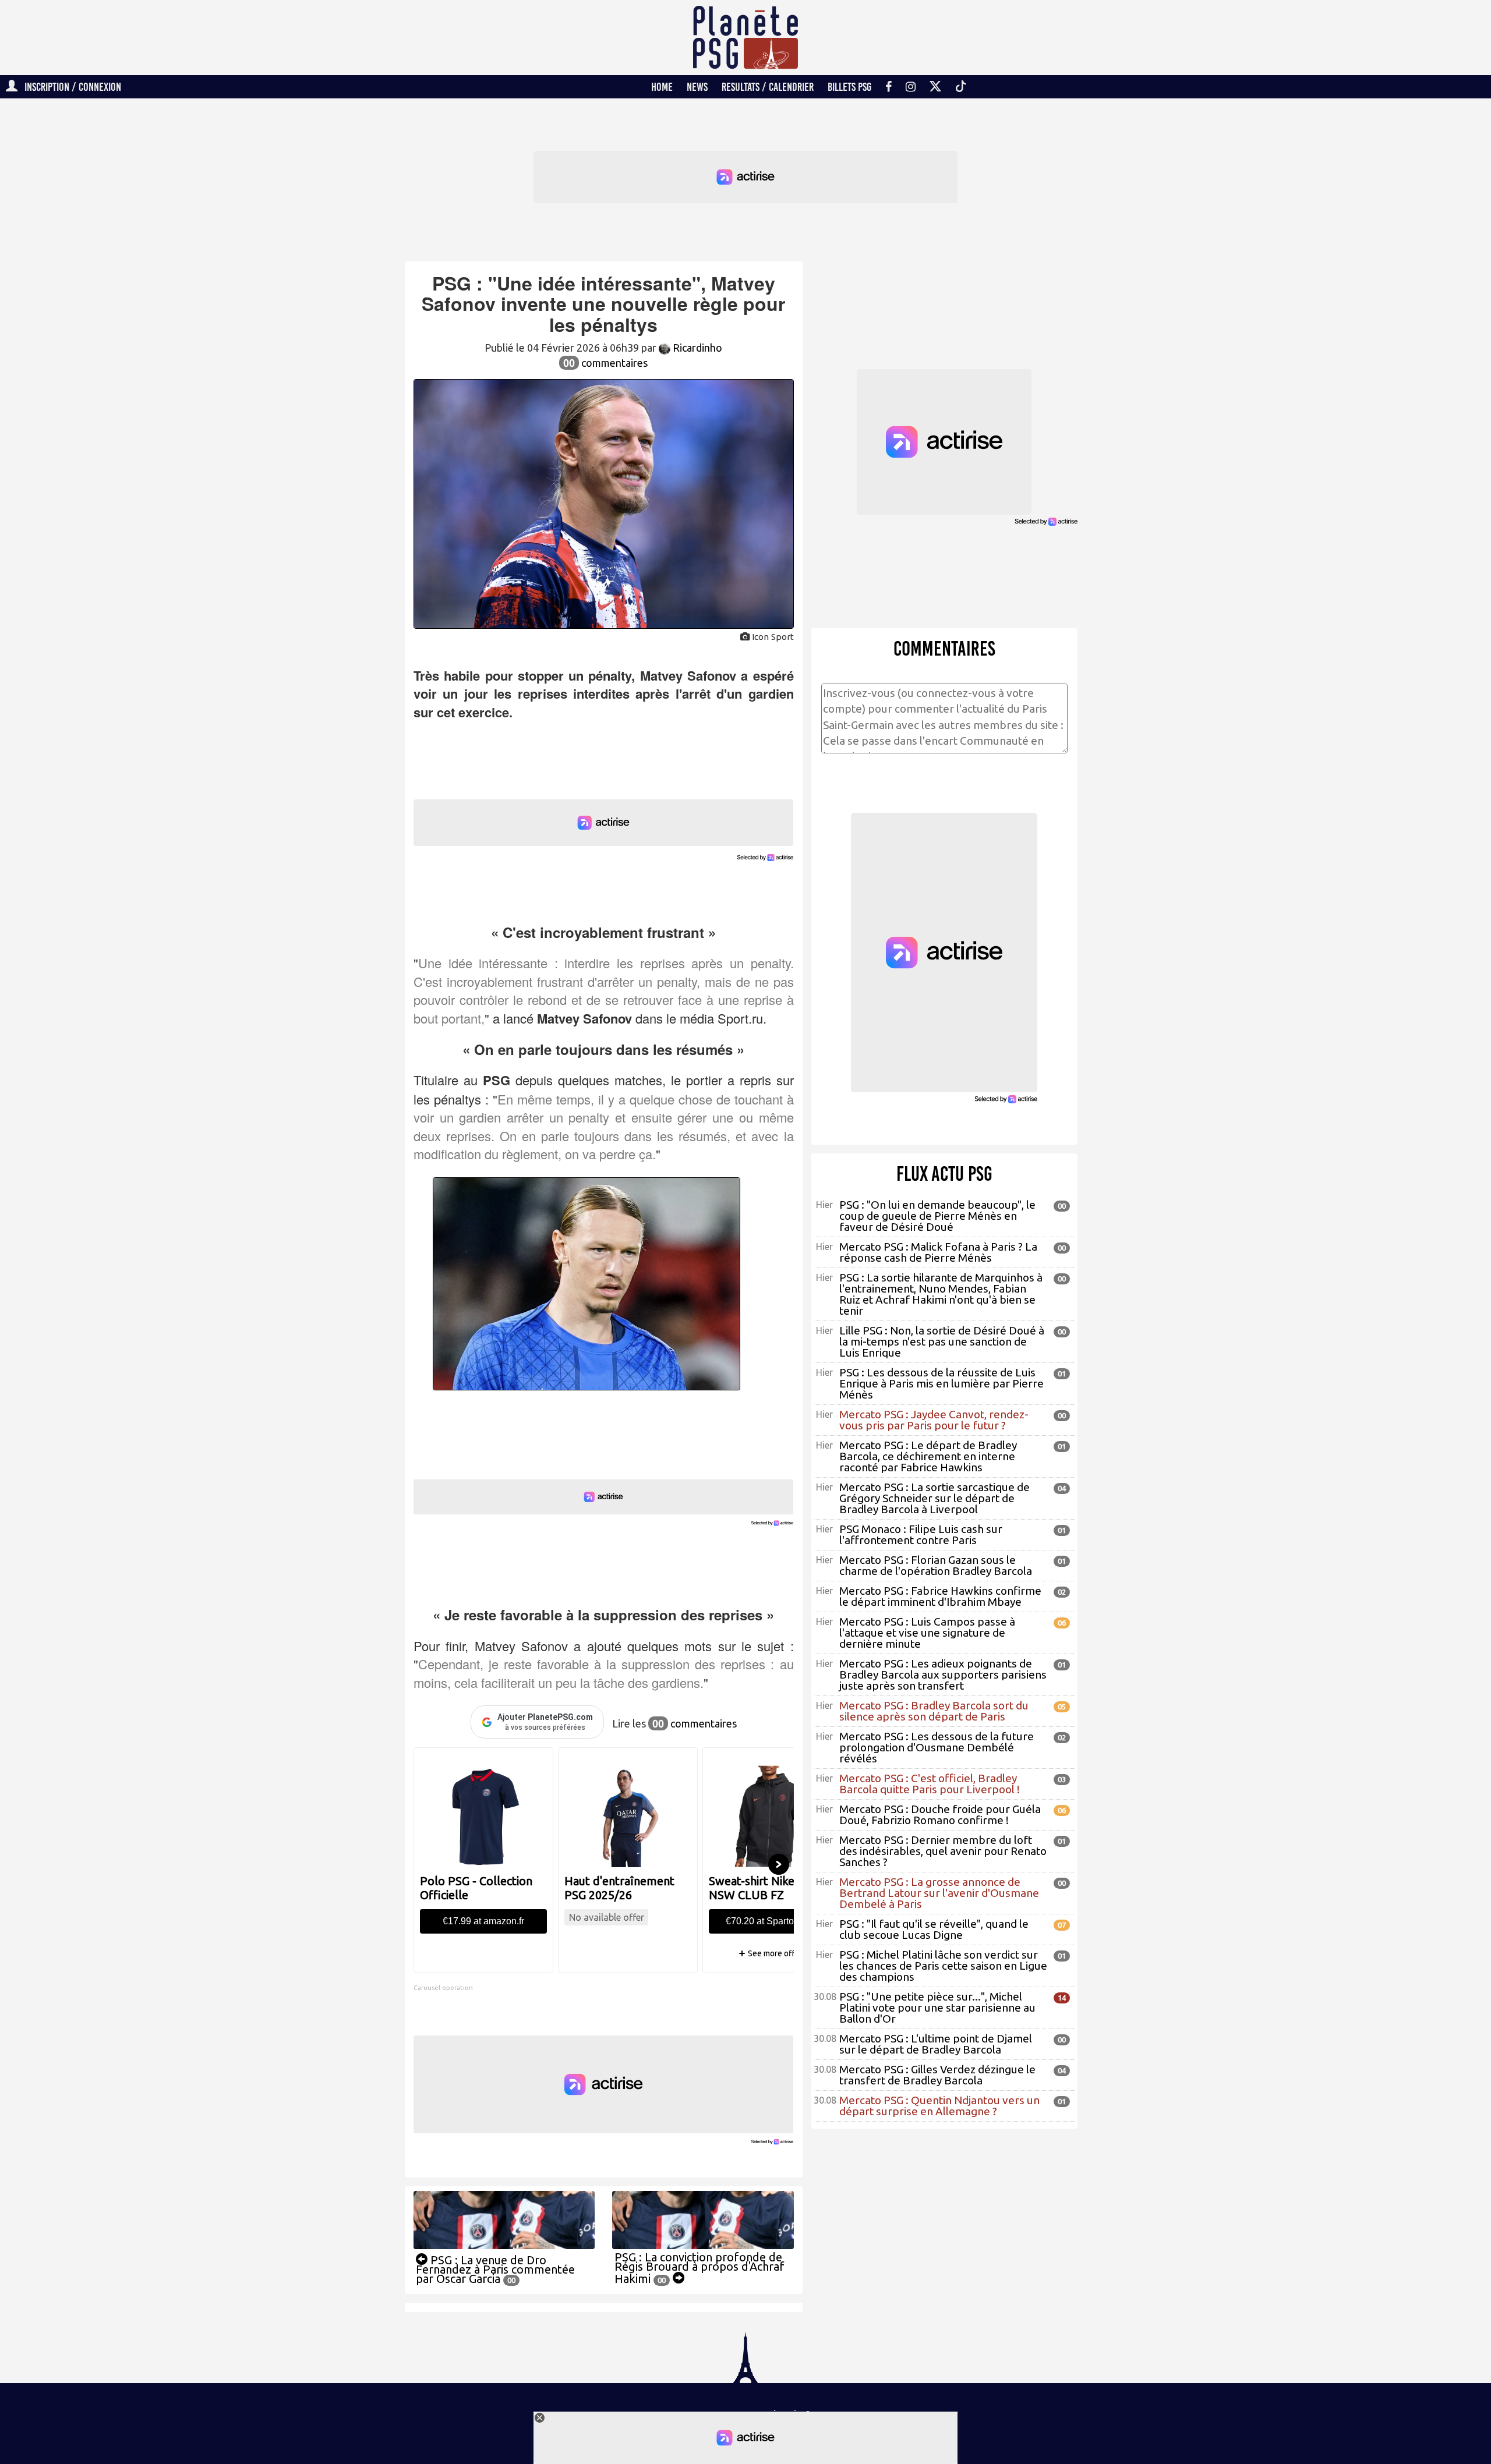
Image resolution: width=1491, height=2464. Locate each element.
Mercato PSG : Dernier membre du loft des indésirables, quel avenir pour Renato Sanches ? (943, 1851)
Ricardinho (696, 348)
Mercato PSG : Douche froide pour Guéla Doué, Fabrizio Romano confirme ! (940, 1815)
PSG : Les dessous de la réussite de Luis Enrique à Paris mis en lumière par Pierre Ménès (941, 1383)
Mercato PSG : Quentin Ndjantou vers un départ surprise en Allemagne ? (939, 2106)
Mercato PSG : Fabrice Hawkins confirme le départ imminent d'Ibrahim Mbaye (940, 1596)
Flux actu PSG (944, 1174)
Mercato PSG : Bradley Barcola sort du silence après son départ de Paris (934, 1711)
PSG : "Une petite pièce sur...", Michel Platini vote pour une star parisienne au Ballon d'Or (937, 2008)
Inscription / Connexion (69, 87)
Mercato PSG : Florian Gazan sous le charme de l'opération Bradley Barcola (936, 1565)
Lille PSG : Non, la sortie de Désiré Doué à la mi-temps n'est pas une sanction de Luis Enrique (942, 1341)
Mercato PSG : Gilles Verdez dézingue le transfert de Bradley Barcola (937, 2075)
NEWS (697, 87)
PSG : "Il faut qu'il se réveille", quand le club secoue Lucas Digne (934, 1929)
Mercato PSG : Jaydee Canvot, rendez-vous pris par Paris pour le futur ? (934, 1420)
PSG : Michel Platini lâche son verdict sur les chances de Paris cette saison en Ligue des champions (943, 1966)
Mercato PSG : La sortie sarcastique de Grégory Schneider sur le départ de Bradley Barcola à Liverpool (934, 1498)
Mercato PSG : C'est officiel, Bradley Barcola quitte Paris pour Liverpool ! (930, 1784)
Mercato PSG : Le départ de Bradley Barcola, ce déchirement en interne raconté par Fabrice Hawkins (928, 1456)
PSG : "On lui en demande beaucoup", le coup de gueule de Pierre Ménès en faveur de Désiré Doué (937, 1216)
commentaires (605, 363)
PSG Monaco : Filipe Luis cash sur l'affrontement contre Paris (921, 1534)
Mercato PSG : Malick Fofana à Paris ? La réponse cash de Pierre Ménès (938, 1252)
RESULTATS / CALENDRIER (768, 87)
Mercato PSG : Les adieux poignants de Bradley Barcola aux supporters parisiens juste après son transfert (943, 1674)
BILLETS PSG (849, 87)
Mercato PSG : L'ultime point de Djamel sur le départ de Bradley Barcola (936, 2044)
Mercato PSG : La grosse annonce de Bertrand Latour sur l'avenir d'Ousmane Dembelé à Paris (939, 1893)
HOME (662, 87)
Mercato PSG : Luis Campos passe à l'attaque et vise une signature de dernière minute (927, 1633)
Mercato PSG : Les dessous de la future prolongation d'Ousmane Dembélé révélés (937, 1747)
